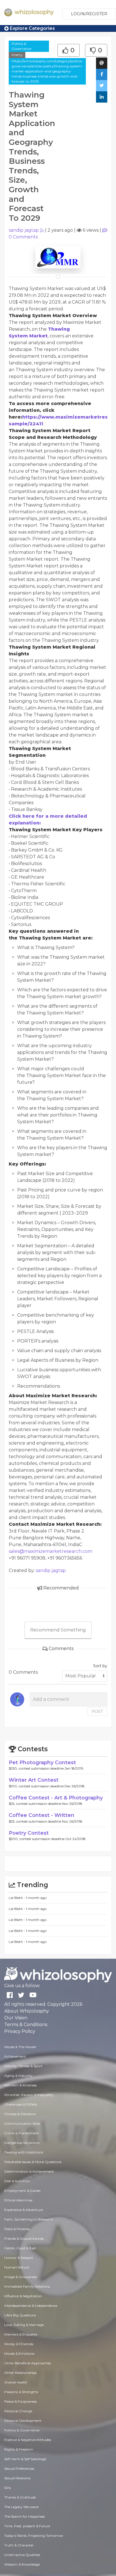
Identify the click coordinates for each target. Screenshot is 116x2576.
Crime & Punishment (22, 2133)
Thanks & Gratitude (20, 2497)
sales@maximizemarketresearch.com (51, 1551)
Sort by (100, 1666)
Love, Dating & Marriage (24, 2325)
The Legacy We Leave (21, 2507)
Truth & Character (19, 2545)
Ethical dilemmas (18, 2200)
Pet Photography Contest (42, 1763)
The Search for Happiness (24, 2516)
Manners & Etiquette (21, 2334)
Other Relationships (20, 2373)
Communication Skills (22, 2123)
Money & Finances (19, 2344)
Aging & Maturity (18, 2076)
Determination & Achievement (29, 2171)
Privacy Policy (20, 2031)
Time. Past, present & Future (27, 2526)
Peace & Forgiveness (20, 2401)
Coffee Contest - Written (42, 1815)
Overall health (16, 2382)
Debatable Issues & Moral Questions (33, 2162)
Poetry (17, 55)
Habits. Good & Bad (20, 2248)
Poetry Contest (29, 1833)
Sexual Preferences (19, 2468)
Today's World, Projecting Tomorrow (34, 2536)
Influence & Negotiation (23, 2296)
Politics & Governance (21, 46)
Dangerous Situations (22, 2143)
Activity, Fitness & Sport (23, 2066)
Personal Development (23, 2421)
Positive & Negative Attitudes (28, 2440)
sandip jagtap (24, 230)
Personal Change (18, 2411)
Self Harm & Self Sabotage (25, 2459)
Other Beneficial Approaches (27, 2363)
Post (97, 1712)
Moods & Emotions (19, 2353)
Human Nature (17, 2267)
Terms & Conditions (26, 2025)
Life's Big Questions (20, 2315)
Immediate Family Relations (27, 2286)
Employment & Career (23, 2191)
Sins (7, 2488)
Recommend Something (58, 1630)
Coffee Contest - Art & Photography (56, 1798)
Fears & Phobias (17, 2229)
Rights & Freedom (19, 2449)
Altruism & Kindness (20, 2085)
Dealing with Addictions (24, 2152)
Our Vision (16, 2018)
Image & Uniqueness (21, 2277)
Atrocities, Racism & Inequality (29, 2095)
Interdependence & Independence (31, 2306)
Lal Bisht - (17, 1898)
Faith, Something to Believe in (29, 2219)
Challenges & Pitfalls (21, 2104)
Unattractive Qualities (22, 2555)
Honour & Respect (19, 2258)
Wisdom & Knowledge (22, 2564)
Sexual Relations (17, 2478)
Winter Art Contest (34, 1780)
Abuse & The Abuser (20, 2047)
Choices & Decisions (20, 2114)
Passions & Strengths (21, 2392)
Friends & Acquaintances (24, 2238)
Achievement (15, 2056)
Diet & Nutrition (17, 2181)
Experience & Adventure (24, 2210)
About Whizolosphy (27, 2011)
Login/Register (89, 14)
